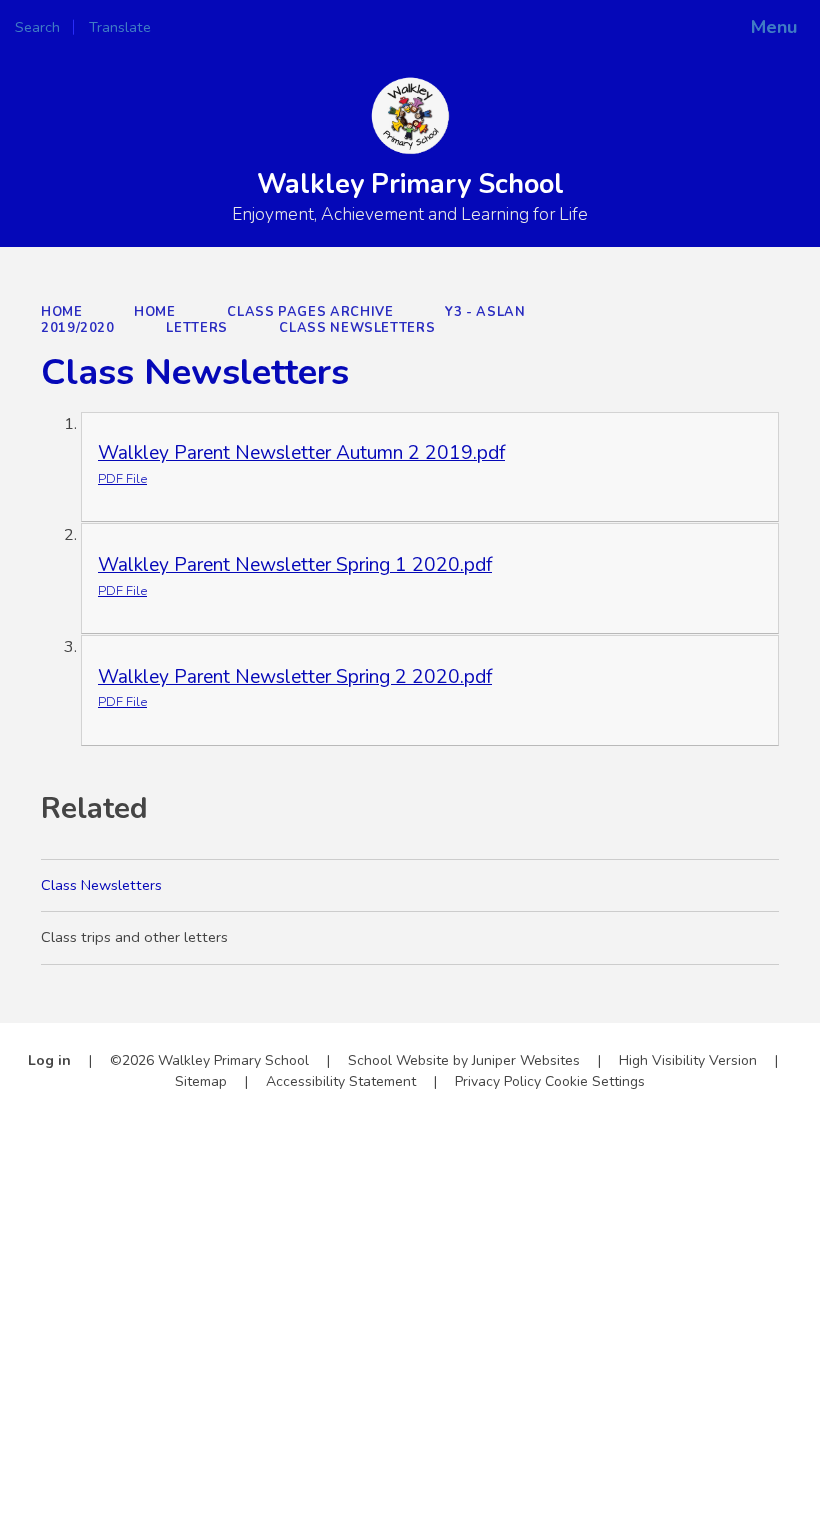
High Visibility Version (688, 1060)
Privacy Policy (498, 1081)
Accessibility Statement (341, 1081)
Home (62, 312)
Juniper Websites (526, 1060)
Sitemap (201, 1081)
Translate (185, 27)
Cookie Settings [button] (595, 1081)
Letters (196, 328)
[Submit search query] (271, 20)
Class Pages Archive (310, 312)
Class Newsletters (357, 328)
